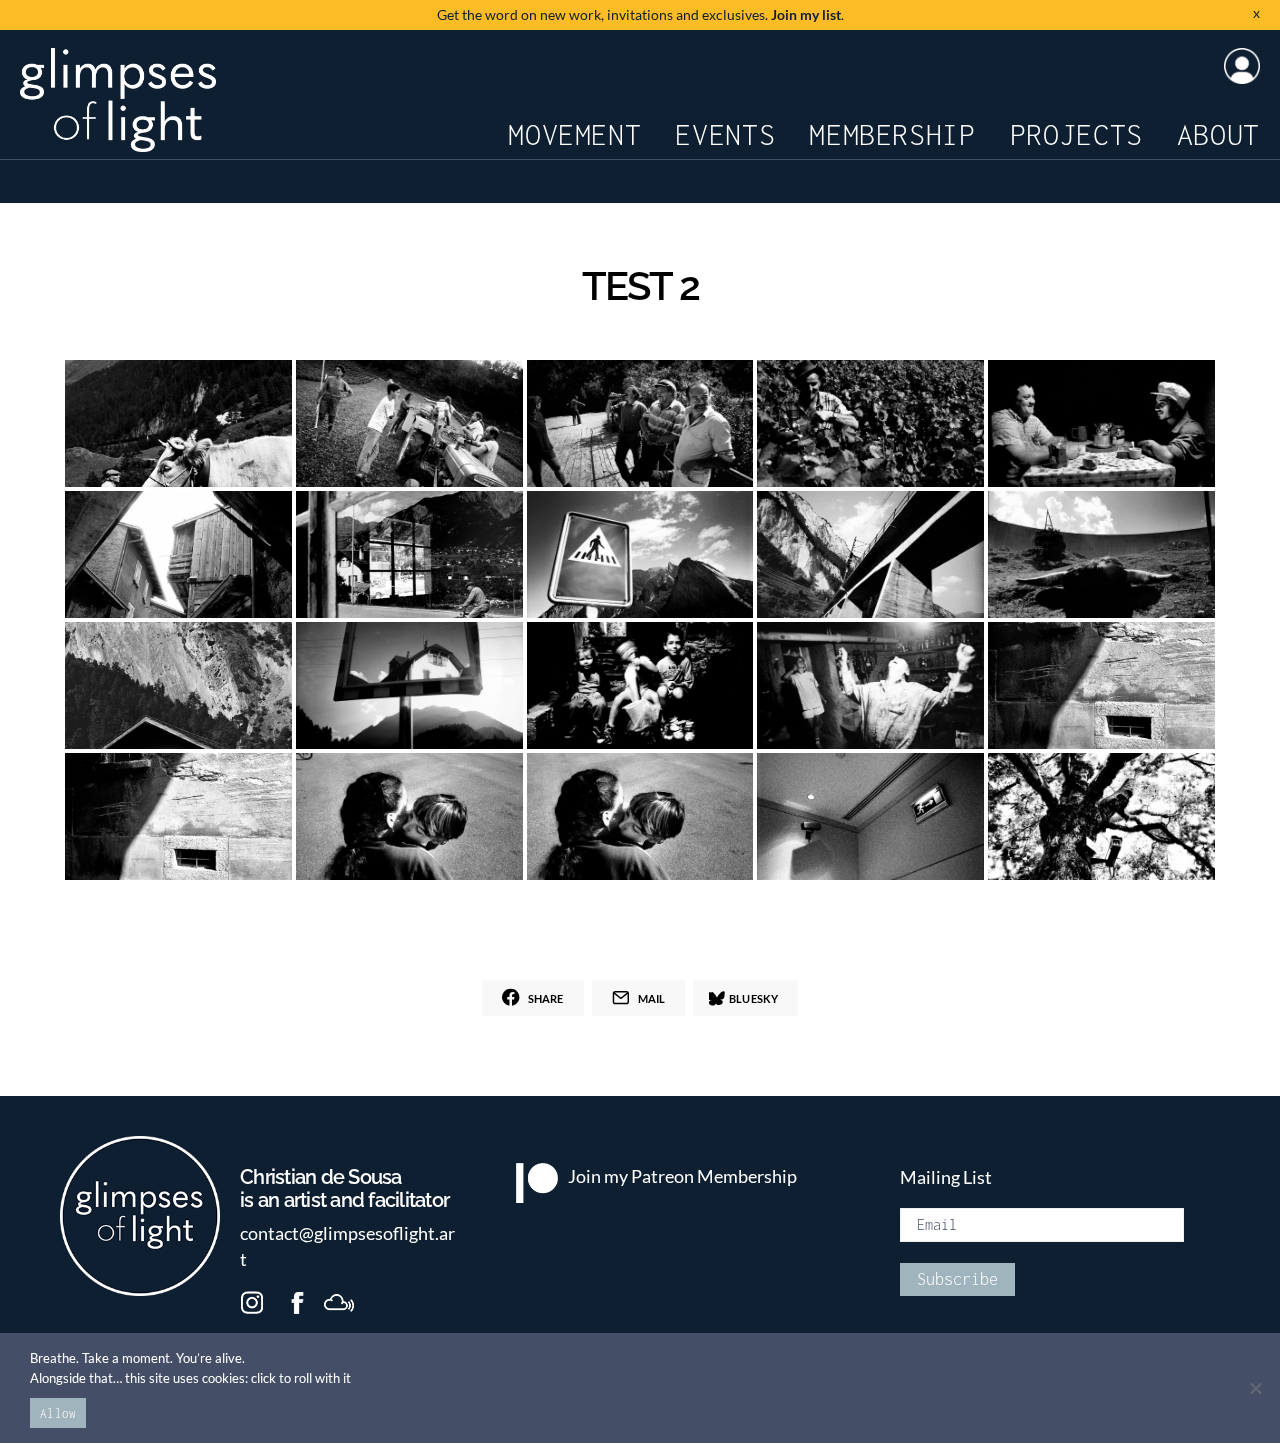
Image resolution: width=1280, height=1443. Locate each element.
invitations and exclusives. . (640, 14)
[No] (1255, 1388)
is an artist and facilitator (344, 1189)
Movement (574, 134)
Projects (1076, 134)
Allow (58, 1413)
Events (725, 134)
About (1218, 134)
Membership (892, 134)
